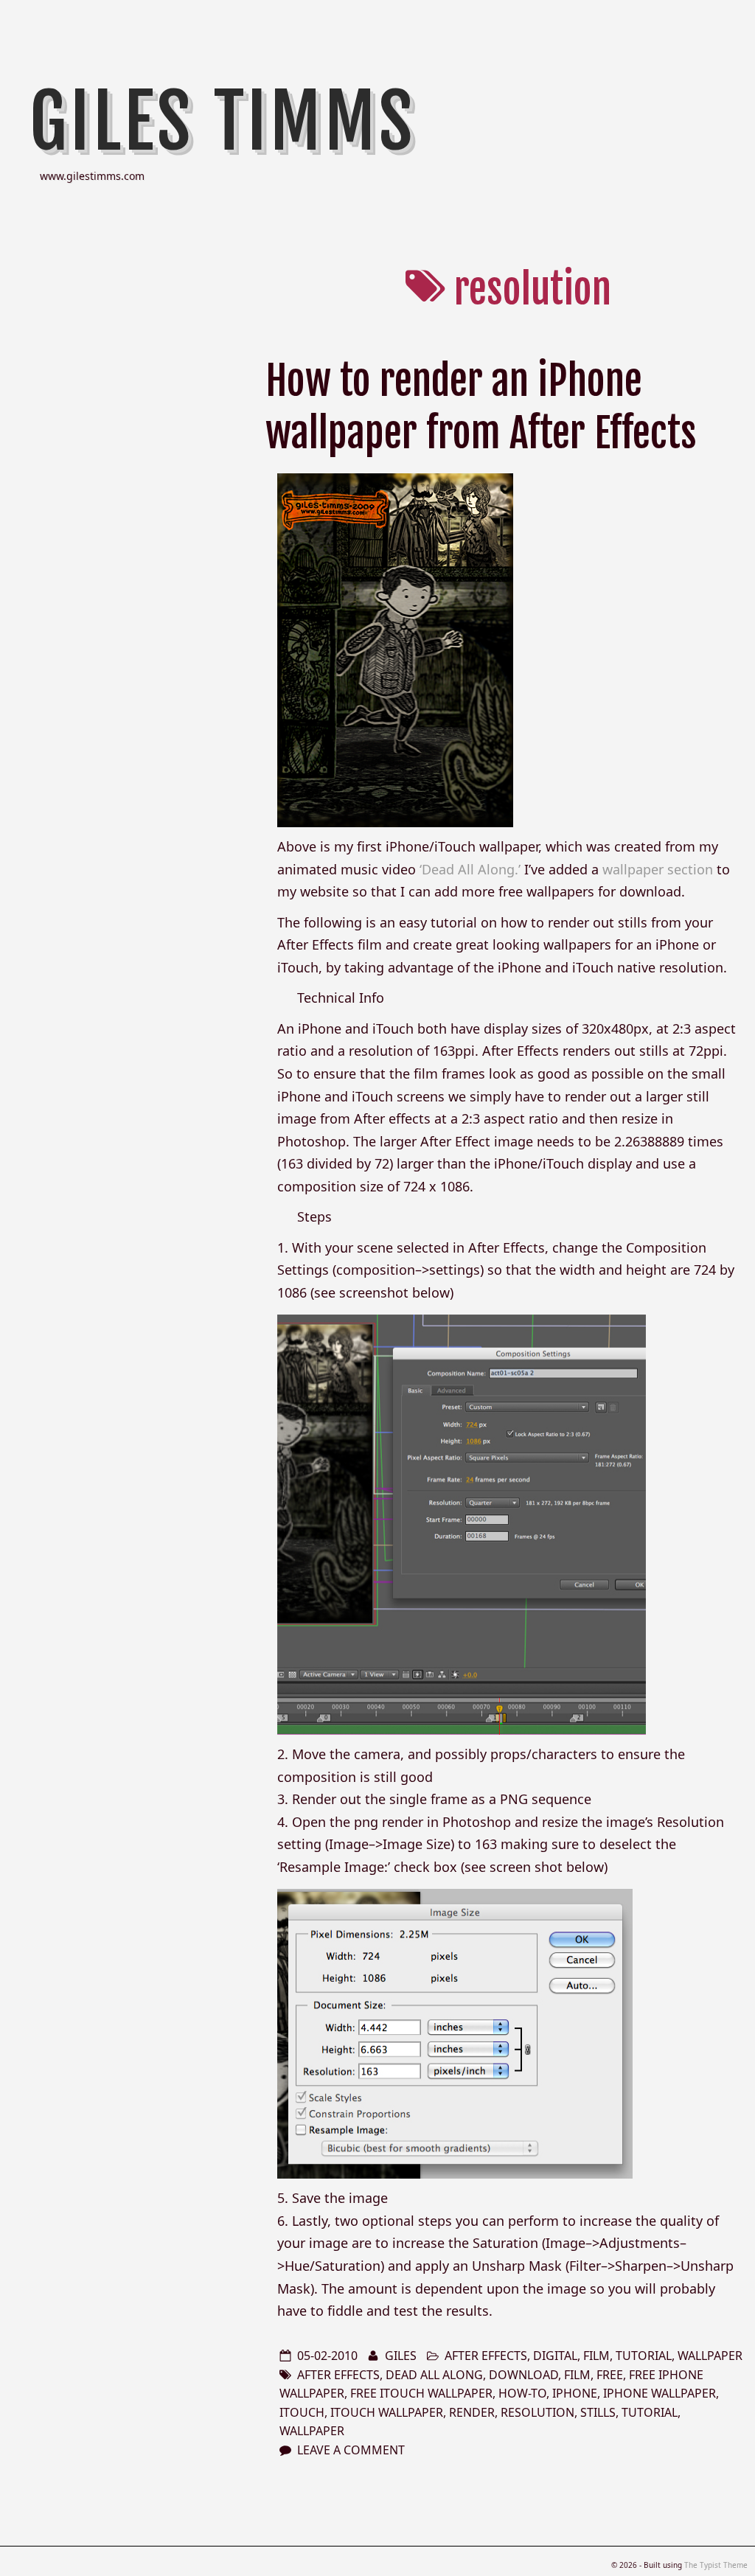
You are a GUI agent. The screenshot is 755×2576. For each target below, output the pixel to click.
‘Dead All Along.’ (470, 869)
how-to (522, 2393)
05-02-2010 (327, 2356)
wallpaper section (658, 869)
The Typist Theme (716, 2565)
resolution (537, 2412)
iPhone (575, 2393)
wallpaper (710, 2356)
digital (555, 2356)
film (596, 2356)
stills (598, 2412)
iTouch (302, 2412)
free (610, 2375)
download (523, 2375)
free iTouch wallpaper (421, 2393)
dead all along (434, 2375)
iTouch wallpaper (387, 2412)
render (472, 2412)
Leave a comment (351, 2450)
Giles (401, 2356)
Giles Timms (223, 122)
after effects (486, 2356)
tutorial (644, 2356)
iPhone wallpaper (660, 2393)
